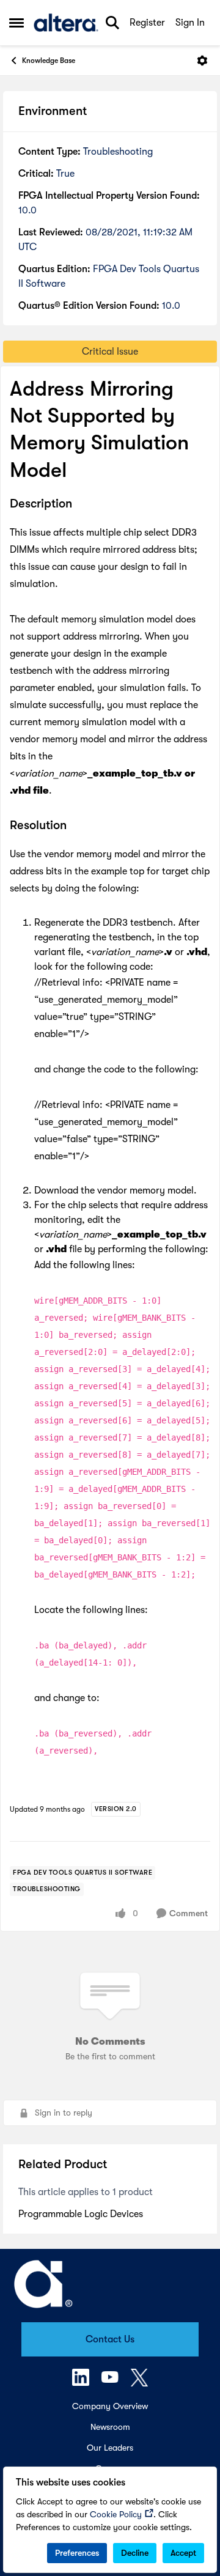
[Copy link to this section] (81, 504)
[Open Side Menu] (16, 23)
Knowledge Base (49, 61)
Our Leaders (110, 2448)
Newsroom (110, 2427)
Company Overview (110, 2406)
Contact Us (110, 2339)
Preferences (77, 2553)
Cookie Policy (116, 2514)
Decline (135, 2553)
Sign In (190, 23)
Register (147, 23)
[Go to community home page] (66, 23)
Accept (183, 2553)
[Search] (112, 23)
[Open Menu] (202, 61)
